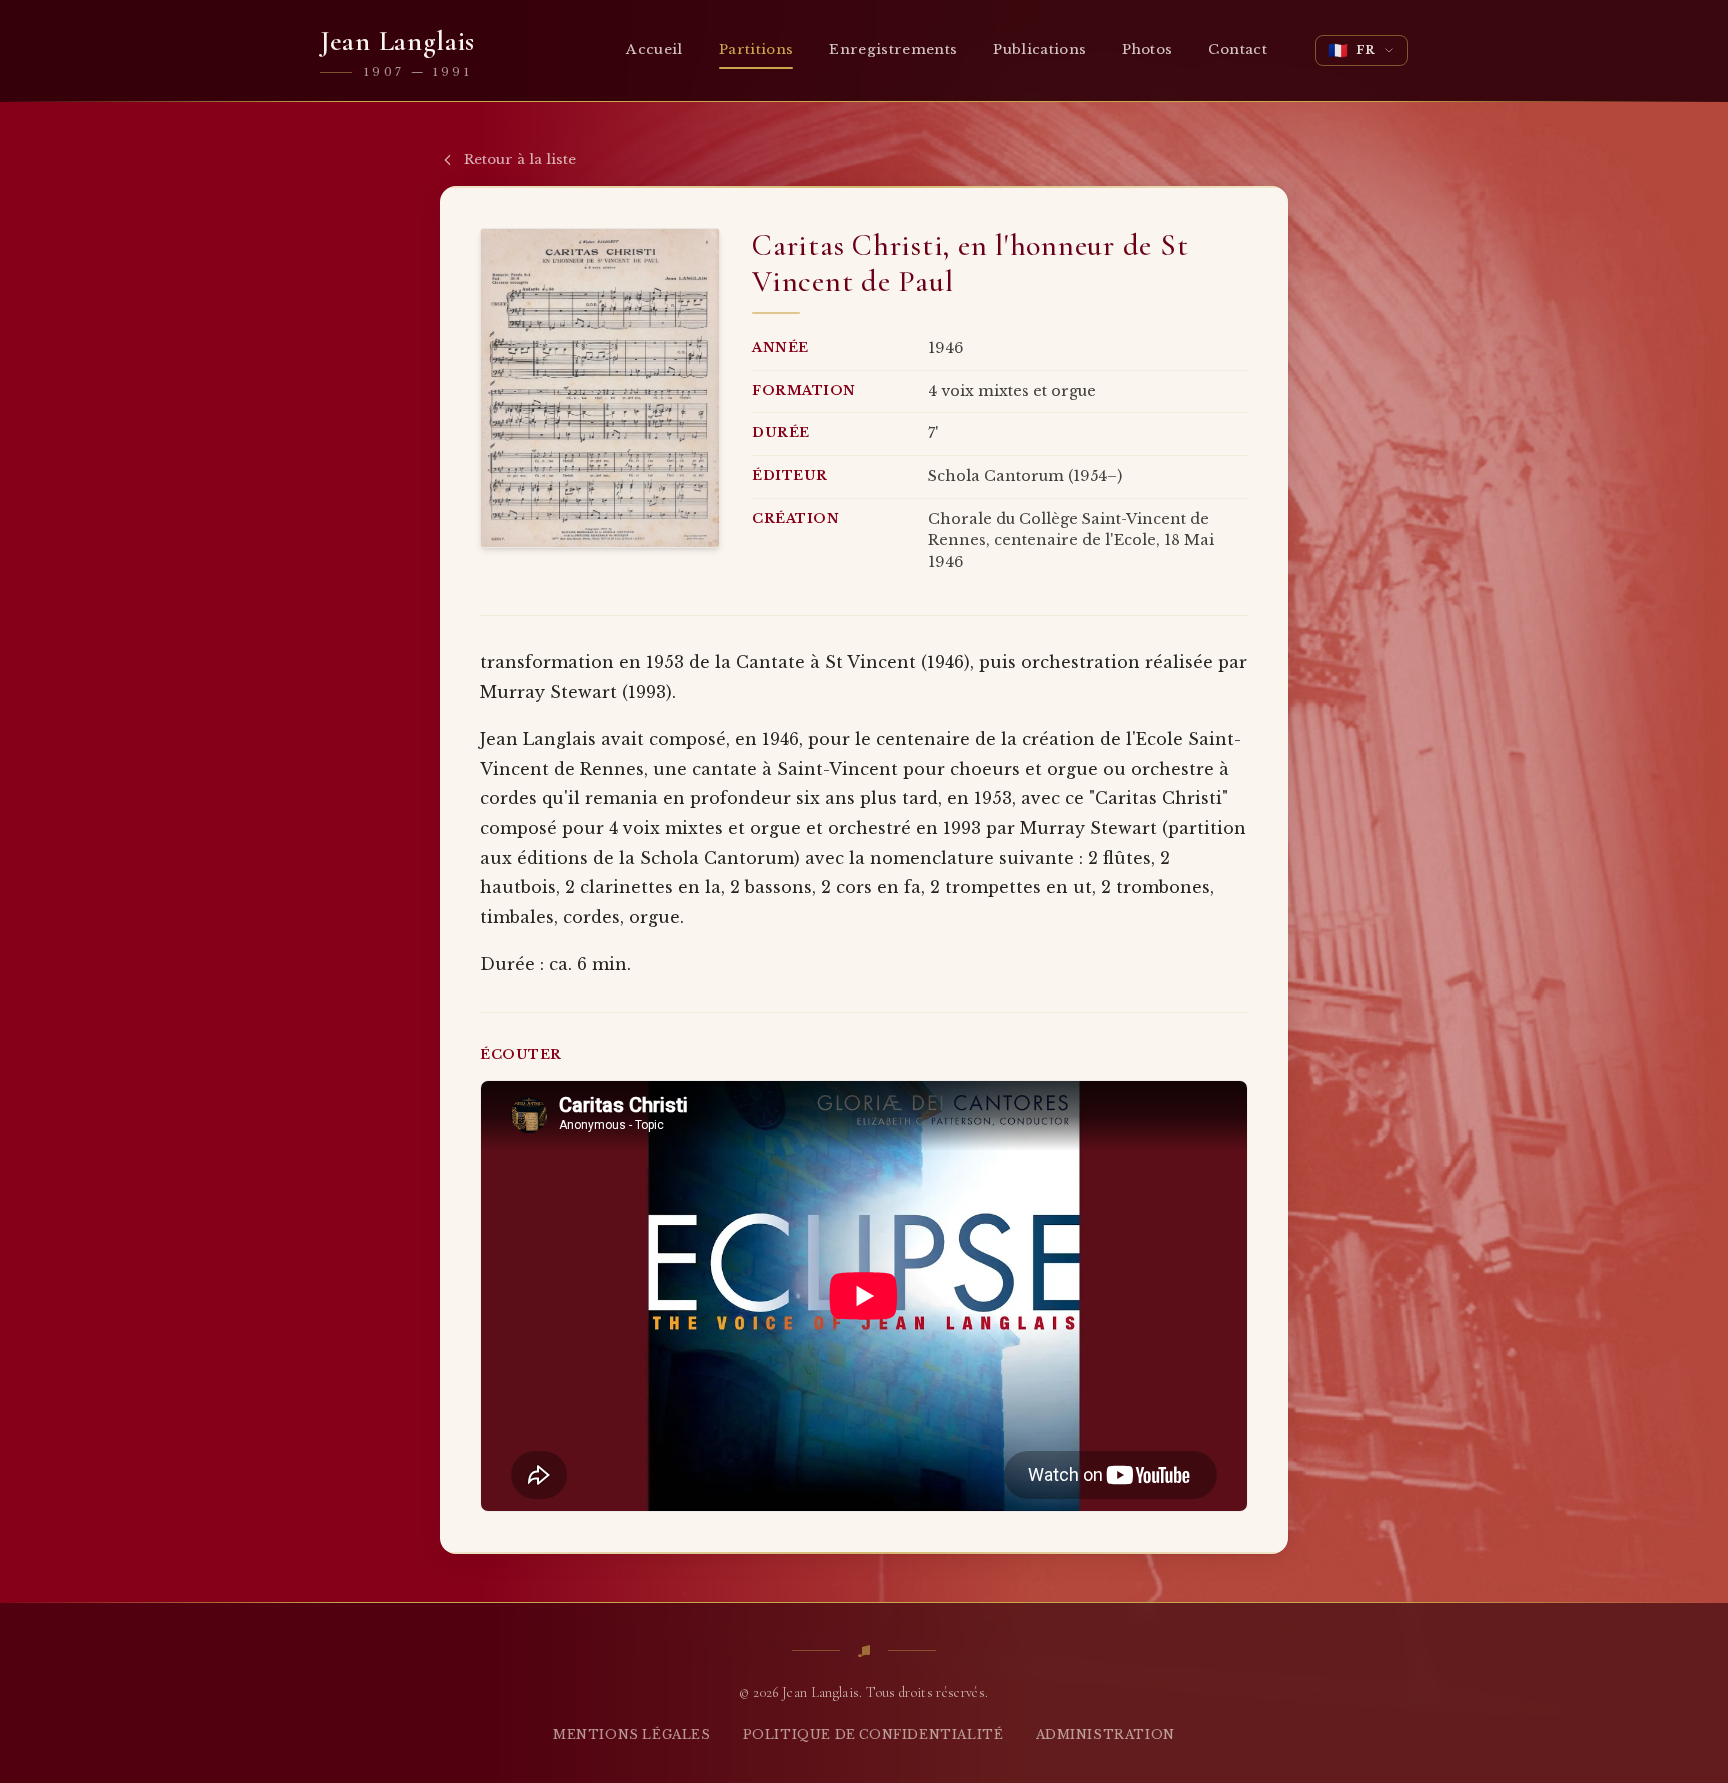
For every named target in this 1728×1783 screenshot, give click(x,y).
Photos (1147, 49)
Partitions (756, 49)
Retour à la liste (520, 159)
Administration (1105, 1734)
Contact (1237, 49)
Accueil (654, 49)
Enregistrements (893, 49)
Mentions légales (632, 1734)
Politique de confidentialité (873, 1734)
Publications (1039, 49)
